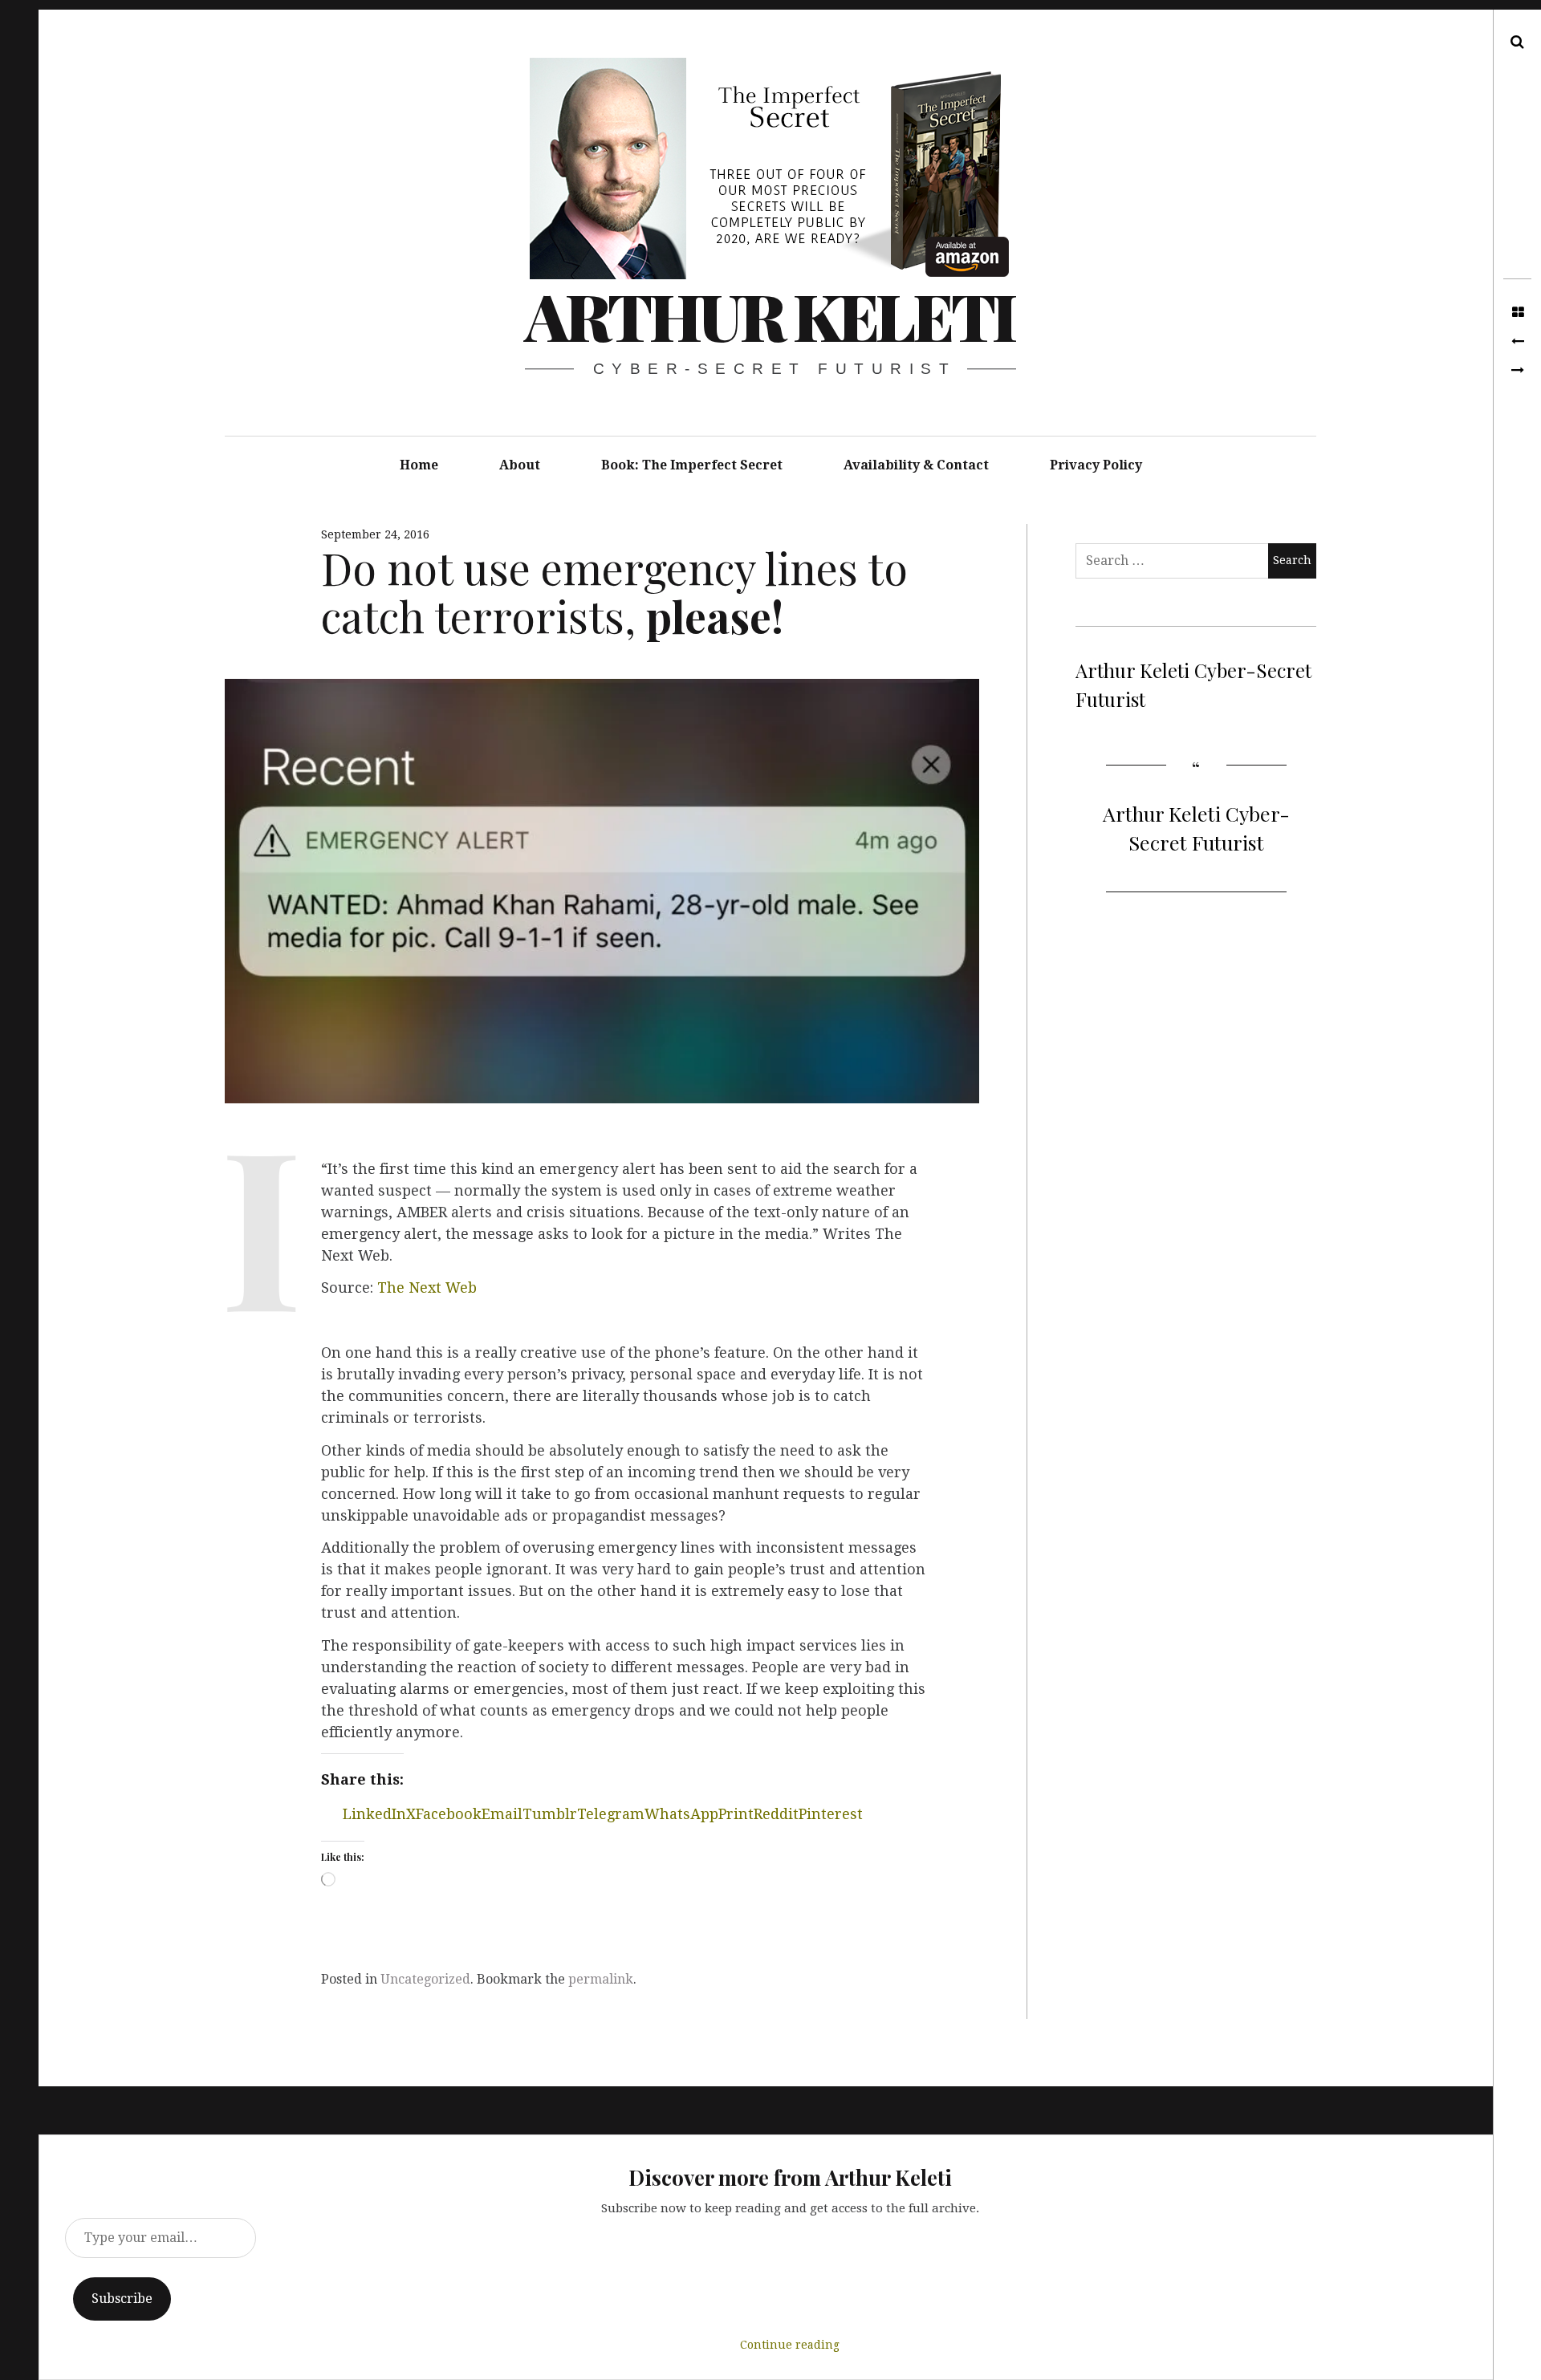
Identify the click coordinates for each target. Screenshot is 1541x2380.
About (520, 465)
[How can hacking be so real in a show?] (1517, 342)
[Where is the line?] (1517, 371)
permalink (601, 1979)
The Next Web (427, 1287)
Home (419, 465)
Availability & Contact (916, 465)
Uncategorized (425, 1979)
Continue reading (790, 2345)
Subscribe (122, 2299)
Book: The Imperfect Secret (692, 465)
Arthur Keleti (770, 315)
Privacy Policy (1096, 465)
